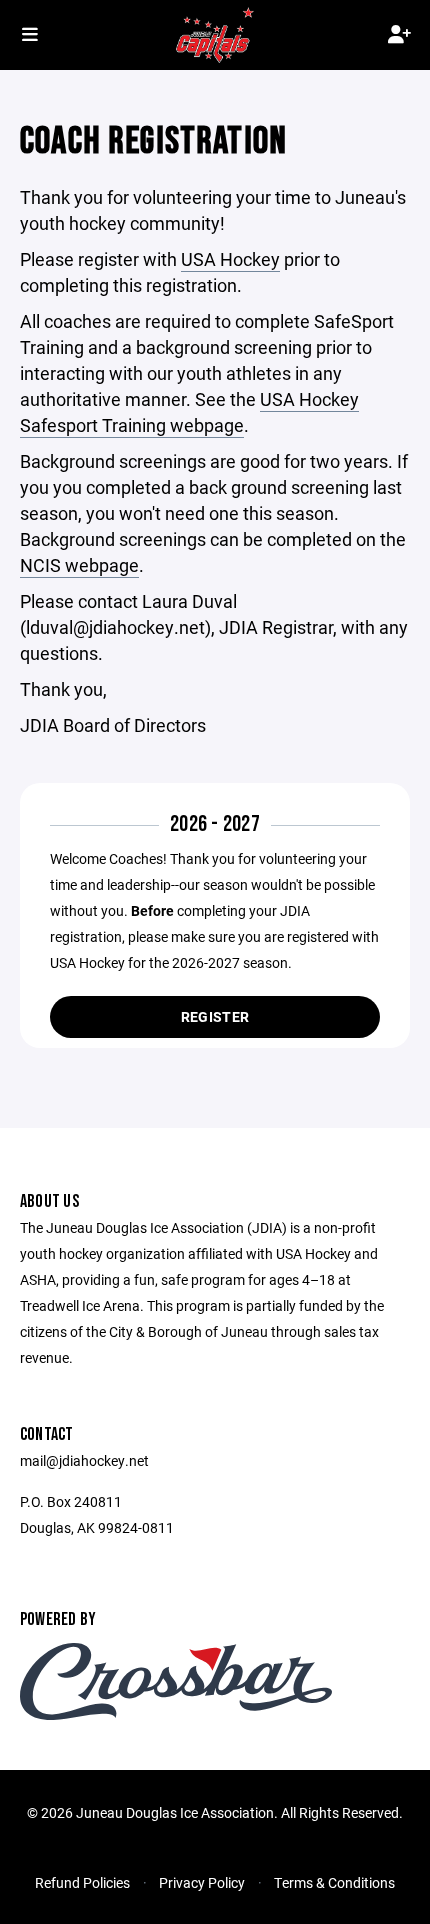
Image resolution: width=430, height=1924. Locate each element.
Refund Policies (82, 1882)
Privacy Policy (202, 1882)
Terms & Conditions (334, 1882)
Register (215, 1016)
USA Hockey (230, 259)
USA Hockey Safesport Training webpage (189, 412)
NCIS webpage (79, 565)
